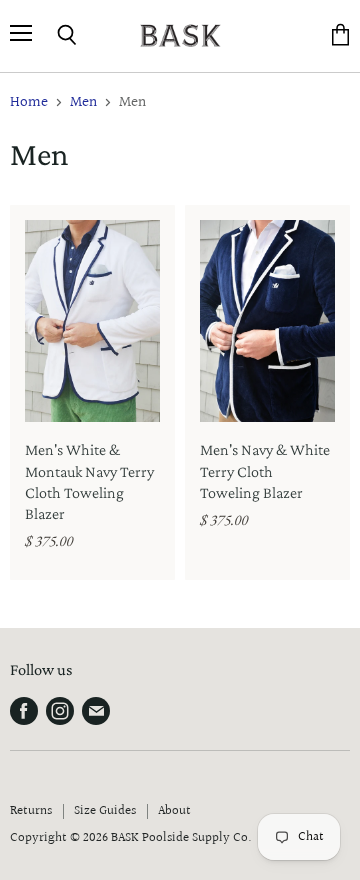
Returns (31, 811)
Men (83, 102)
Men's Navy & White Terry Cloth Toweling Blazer (265, 470)
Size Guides (105, 811)
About (174, 811)
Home (29, 102)
